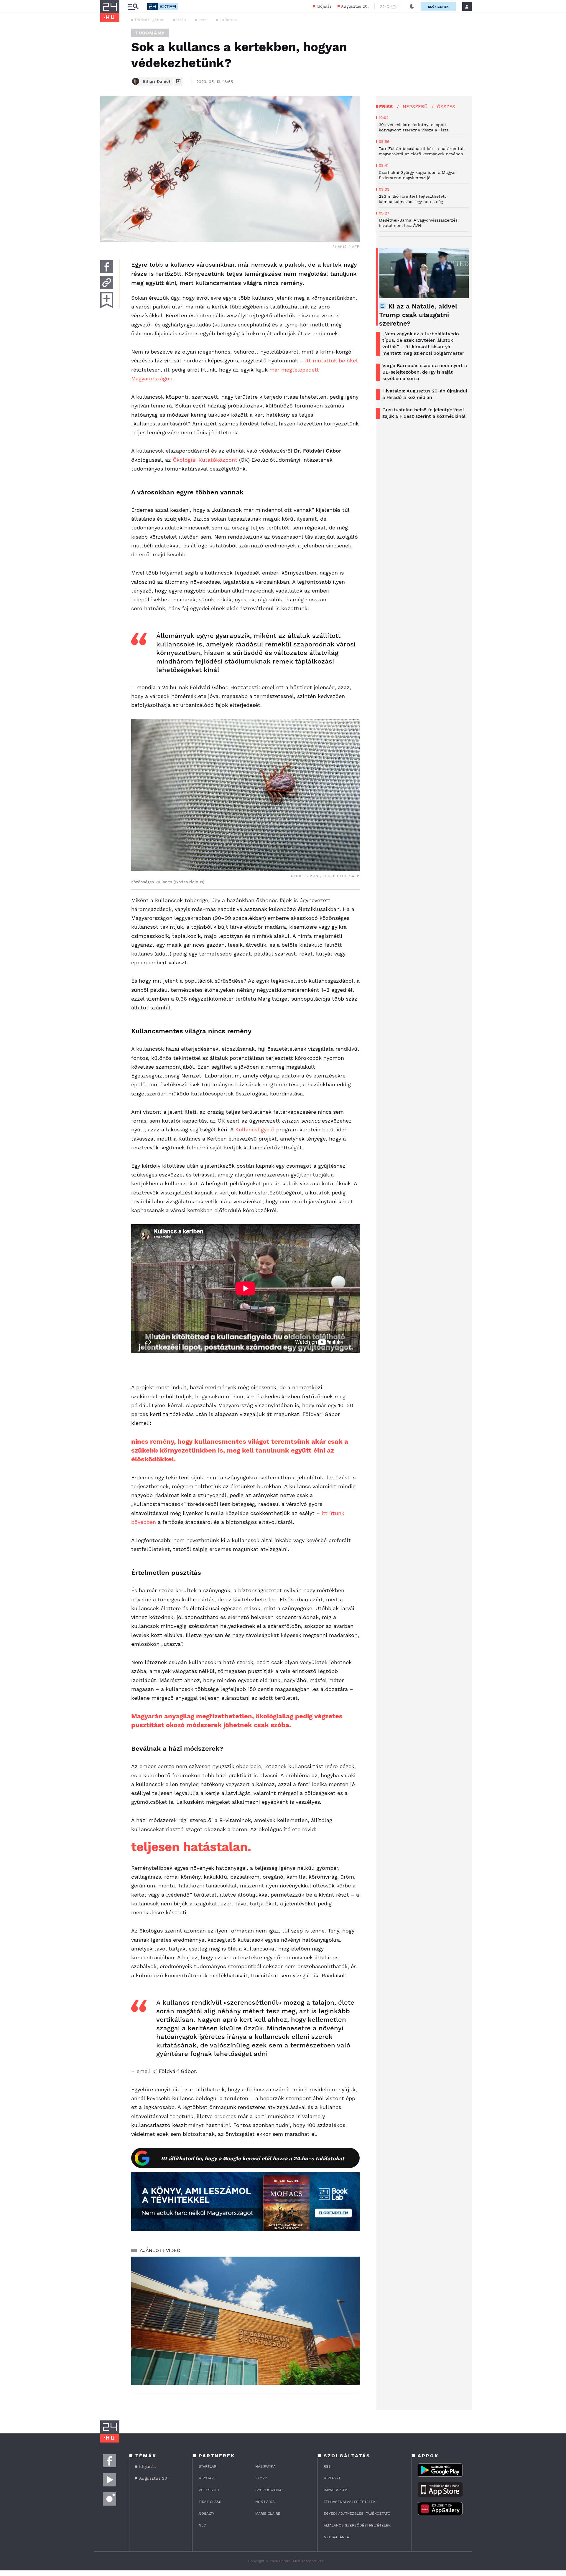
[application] (245, 2321)
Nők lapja (265, 2502)
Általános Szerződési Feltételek (357, 2525)
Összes (446, 107)
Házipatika (265, 2466)
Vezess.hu (209, 2490)
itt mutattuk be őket (332, 360)
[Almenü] (133, 7)
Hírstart (207, 2478)
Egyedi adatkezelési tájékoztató (357, 2514)
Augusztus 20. (355, 6)
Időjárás (324, 6)
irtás (181, 20)
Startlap (207, 2466)
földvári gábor (149, 20)
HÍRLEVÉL (332, 2478)
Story (261, 2478)
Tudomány (150, 33)
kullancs (228, 20)
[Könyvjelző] (107, 300)
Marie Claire (268, 2514)
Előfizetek (438, 7)
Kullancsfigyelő (255, 1129)
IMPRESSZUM (335, 2490)
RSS (327, 2466)
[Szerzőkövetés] (178, 81)
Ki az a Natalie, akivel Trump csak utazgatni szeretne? (418, 315)
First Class (210, 2502)
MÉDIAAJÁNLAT (337, 2537)
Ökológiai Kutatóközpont (205, 460)
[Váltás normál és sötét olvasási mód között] (412, 6)
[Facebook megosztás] (107, 267)
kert (203, 20)
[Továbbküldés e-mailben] (107, 283)
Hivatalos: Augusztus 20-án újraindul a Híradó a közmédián (425, 394)
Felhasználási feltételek (350, 2502)
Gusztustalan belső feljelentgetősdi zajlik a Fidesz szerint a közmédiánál (424, 413)
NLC (202, 2525)
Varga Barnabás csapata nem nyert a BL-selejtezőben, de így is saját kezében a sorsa (425, 372)
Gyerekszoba (268, 2490)
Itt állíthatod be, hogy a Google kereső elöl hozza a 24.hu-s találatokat (253, 2158)
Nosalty (207, 2514)
